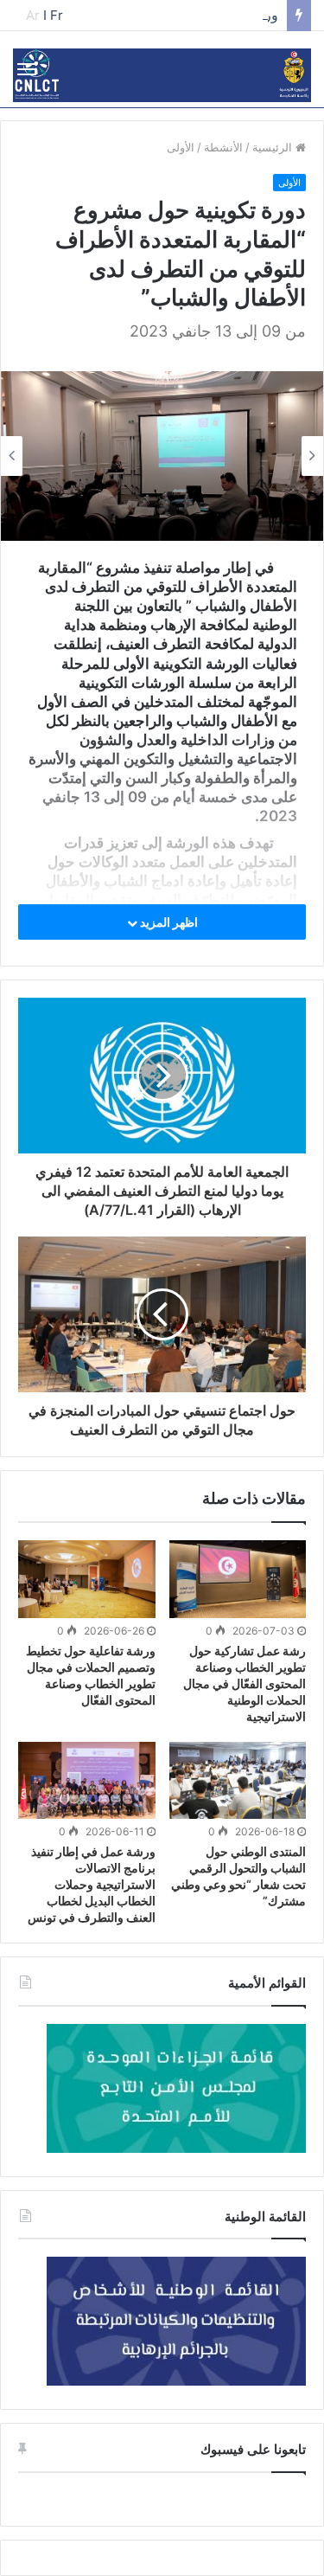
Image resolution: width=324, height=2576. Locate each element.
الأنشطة (223, 147)
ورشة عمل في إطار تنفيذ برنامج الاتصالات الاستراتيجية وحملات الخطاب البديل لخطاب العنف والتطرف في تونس (92, 1884)
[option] (162, 456)
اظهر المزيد (168, 922)
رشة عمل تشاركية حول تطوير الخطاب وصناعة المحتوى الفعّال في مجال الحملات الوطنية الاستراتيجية (245, 1683)
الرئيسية (274, 147)
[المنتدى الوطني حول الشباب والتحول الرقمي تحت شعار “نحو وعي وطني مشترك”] (238, 1780)
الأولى (181, 147)
